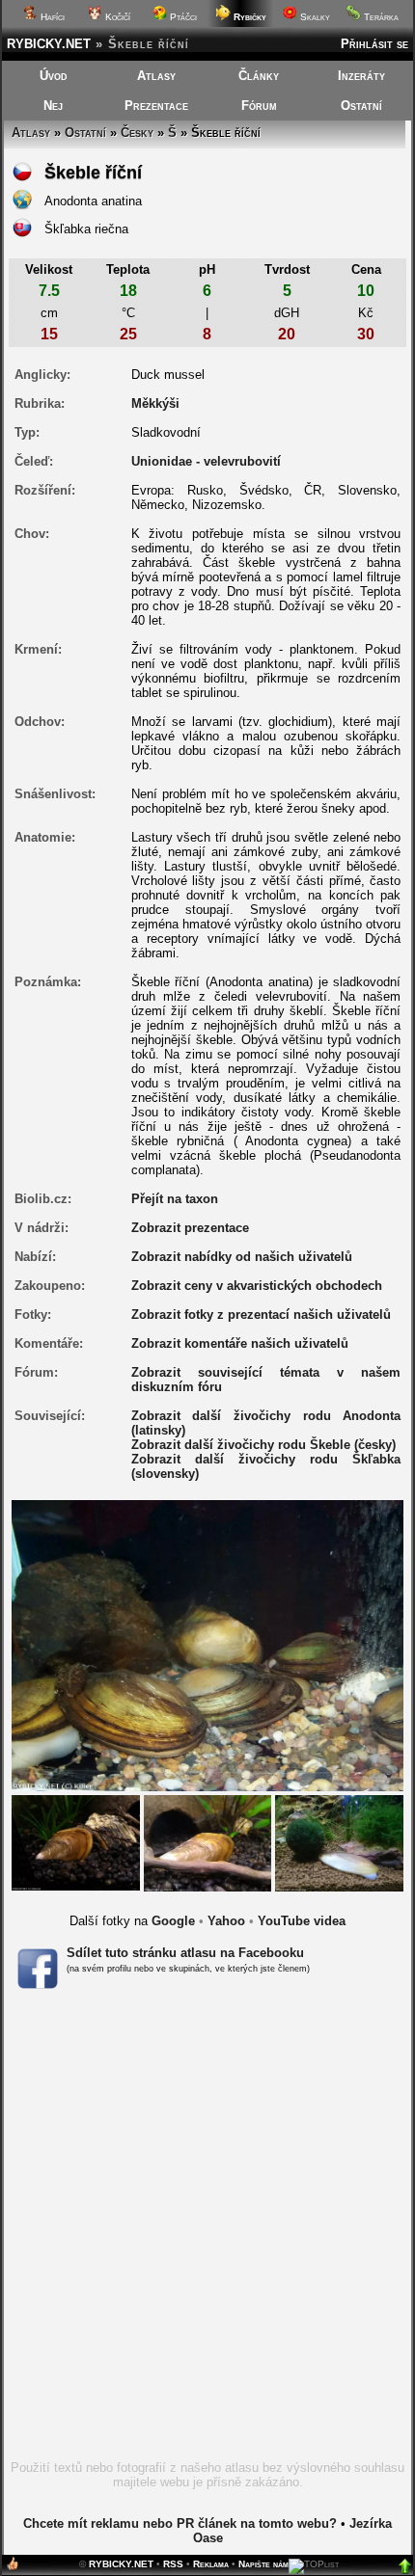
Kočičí (116, 17)
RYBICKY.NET (49, 44)
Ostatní (361, 106)
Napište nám (263, 2564)
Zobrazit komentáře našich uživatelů (240, 1343)
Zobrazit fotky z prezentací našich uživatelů (261, 1315)
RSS (173, 2564)
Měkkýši (155, 403)
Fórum (259, 106)
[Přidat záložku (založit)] (13, 2568)
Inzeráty (361, 76)
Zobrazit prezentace (190, 1228)
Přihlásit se (374, 44)
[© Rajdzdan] (339, 1842)
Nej (53, 106)
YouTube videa (302, 1921)
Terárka (380, 17)
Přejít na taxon (175, 1199)
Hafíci (51, 17)
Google (173, 1921)
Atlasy (156, 76)
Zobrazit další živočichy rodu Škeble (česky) (263, 1445)
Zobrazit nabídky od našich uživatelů (242, 1257)
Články (259, 76)
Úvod (54, 76)
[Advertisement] (207, 2231)
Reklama (211, 2564)
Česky (137, 133)
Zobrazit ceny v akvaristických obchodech (257, 1286)
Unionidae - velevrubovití (206, 461)
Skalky (314, 17)
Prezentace (156, 106)
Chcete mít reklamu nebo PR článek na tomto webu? (180, 2523)
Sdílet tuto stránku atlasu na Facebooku (185, 1953)
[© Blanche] (76, 1842)
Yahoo (226, 1921)
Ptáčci (182, 17)
